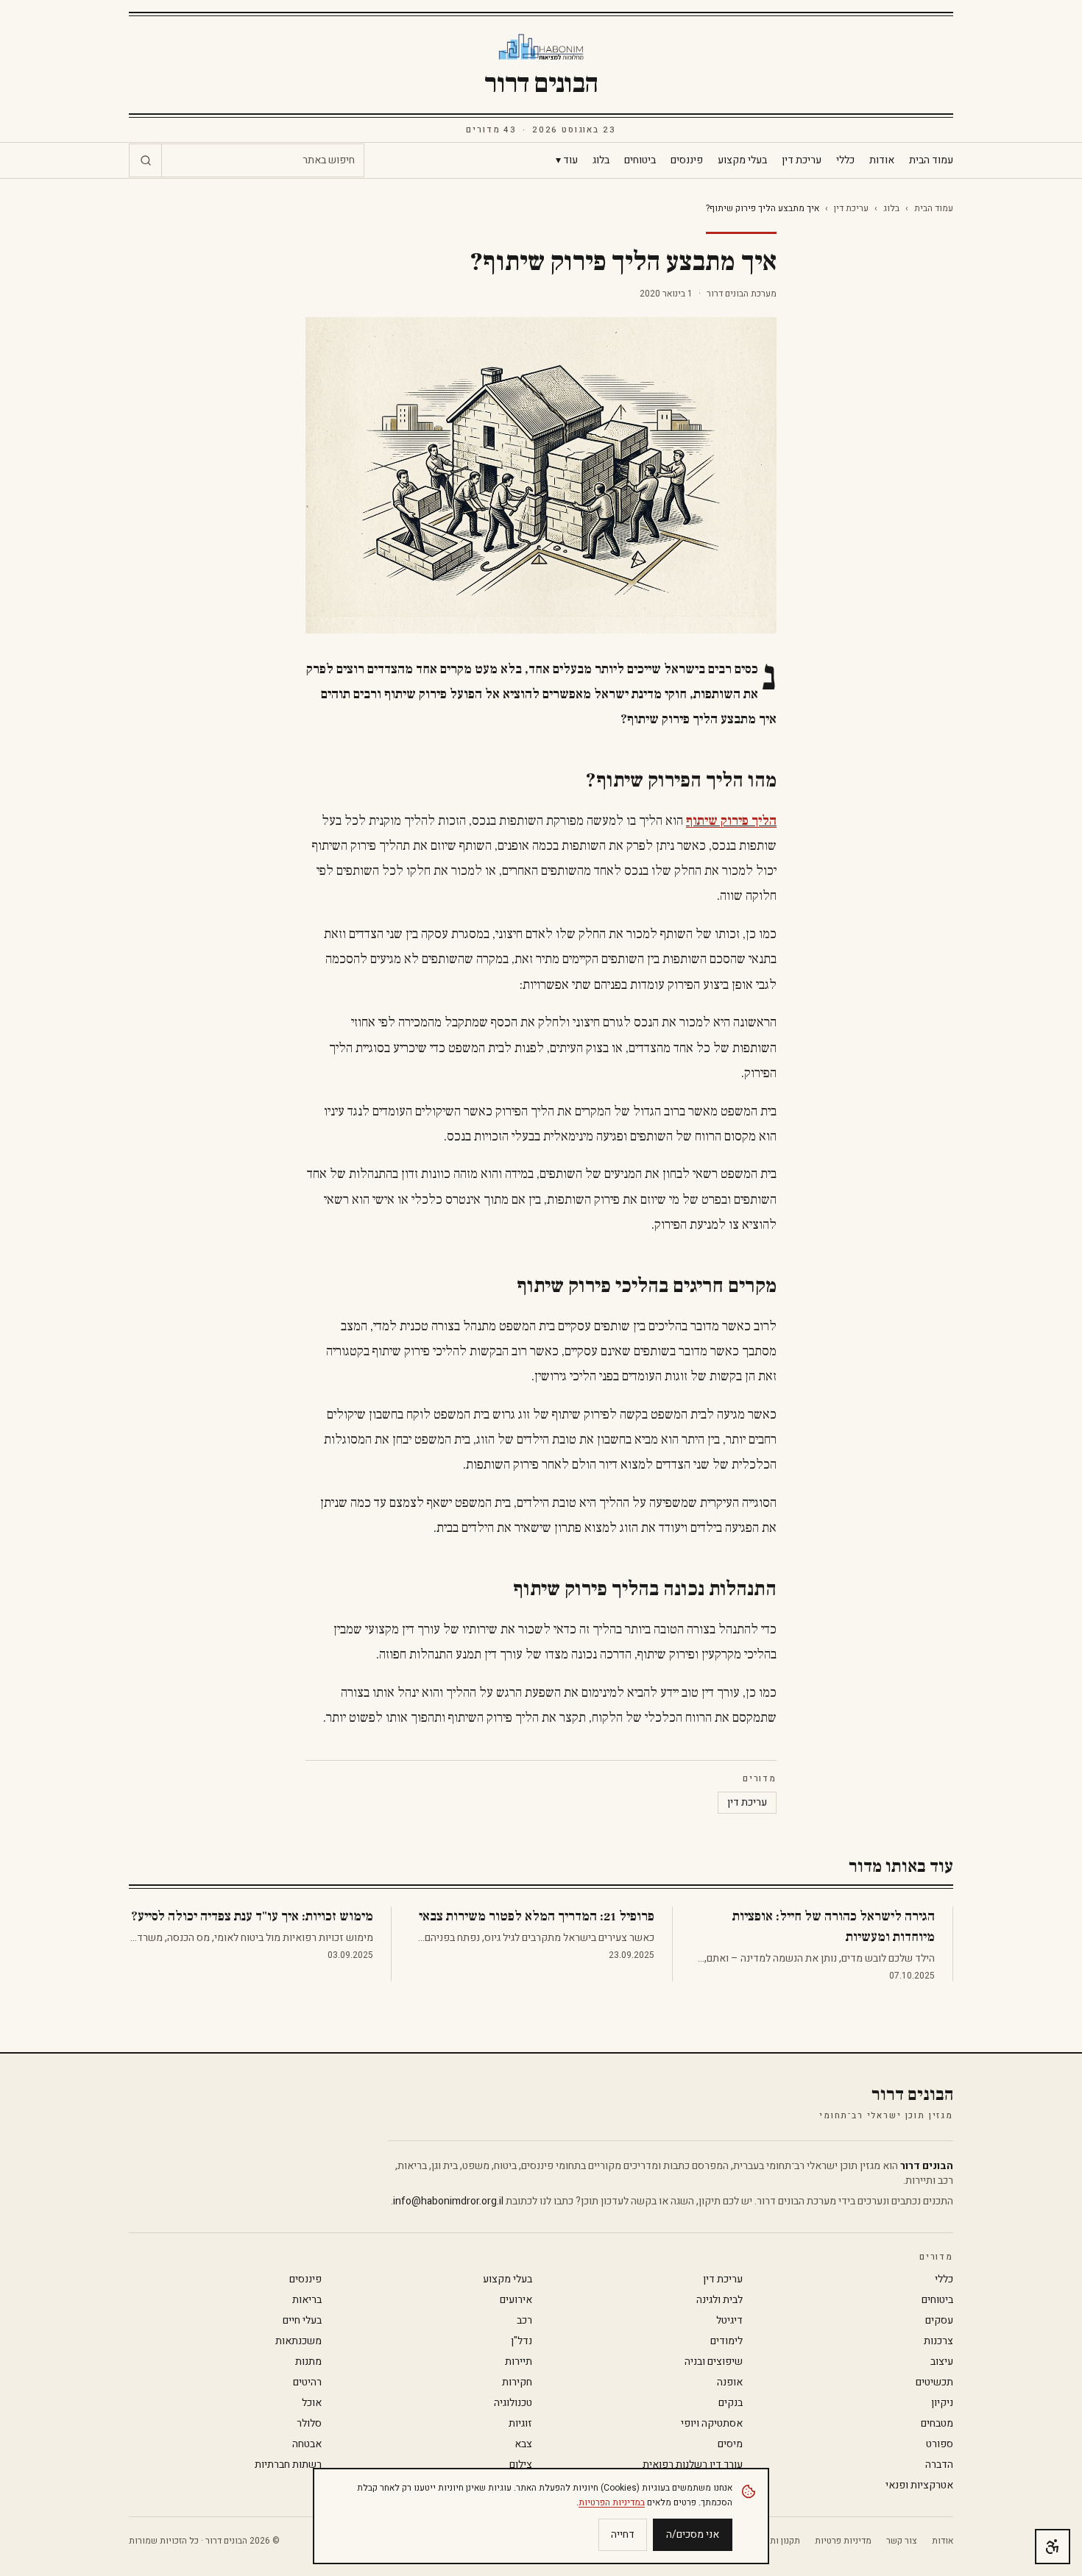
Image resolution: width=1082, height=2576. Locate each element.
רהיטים (307, 2382)
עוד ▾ (567, 160)
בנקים (731, 2403)
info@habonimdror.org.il (448, 2201)
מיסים (730, 2444)
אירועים (516, 2300)
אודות (882, 160)
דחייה (623, 2534)
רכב (524, 2321)
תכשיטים (934, 2382)
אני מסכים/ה (693, 2534)
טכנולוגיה (513, 2403)
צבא (523, 2444)
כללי (845, 160)
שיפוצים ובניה (714, 2362)
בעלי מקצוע (742, 160)
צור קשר (902, 2541)
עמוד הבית (931, 160)
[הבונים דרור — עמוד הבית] (541, 47)
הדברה (939, 2465)
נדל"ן (521, 2341)
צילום (521, 2465)
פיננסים (687, 160)
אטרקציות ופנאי (919, 2485)
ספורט (940, 2444)
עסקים (939, 2321)
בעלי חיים (302, 2321)
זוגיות (520, 2424)
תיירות (519, 2362)
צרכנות (938, 2341)
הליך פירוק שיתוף (731, 821)
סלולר (309, 2424)
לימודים (726, 2341)
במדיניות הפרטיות (612, 2502)
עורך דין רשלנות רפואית (693, 2465)
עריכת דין (802, 160)
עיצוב (942, 2362)
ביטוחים (640, 160)
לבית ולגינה (719, 2300)
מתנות (308, 2362)
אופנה (730, 2382)
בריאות (307, 2300)
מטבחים (937, 2424)
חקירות (517, 2382)
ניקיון (942, 2403)
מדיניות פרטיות (843, 2541)
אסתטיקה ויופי (712, 2424)
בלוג (601, 160)
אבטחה (307, 2444)
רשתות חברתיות (288, 2465)
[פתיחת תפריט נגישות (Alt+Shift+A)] (1053, 2547)
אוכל (312, 2403)
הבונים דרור (541, 84)
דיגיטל (729, 2321)
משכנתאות (298, 2341)
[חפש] (146, 160)
